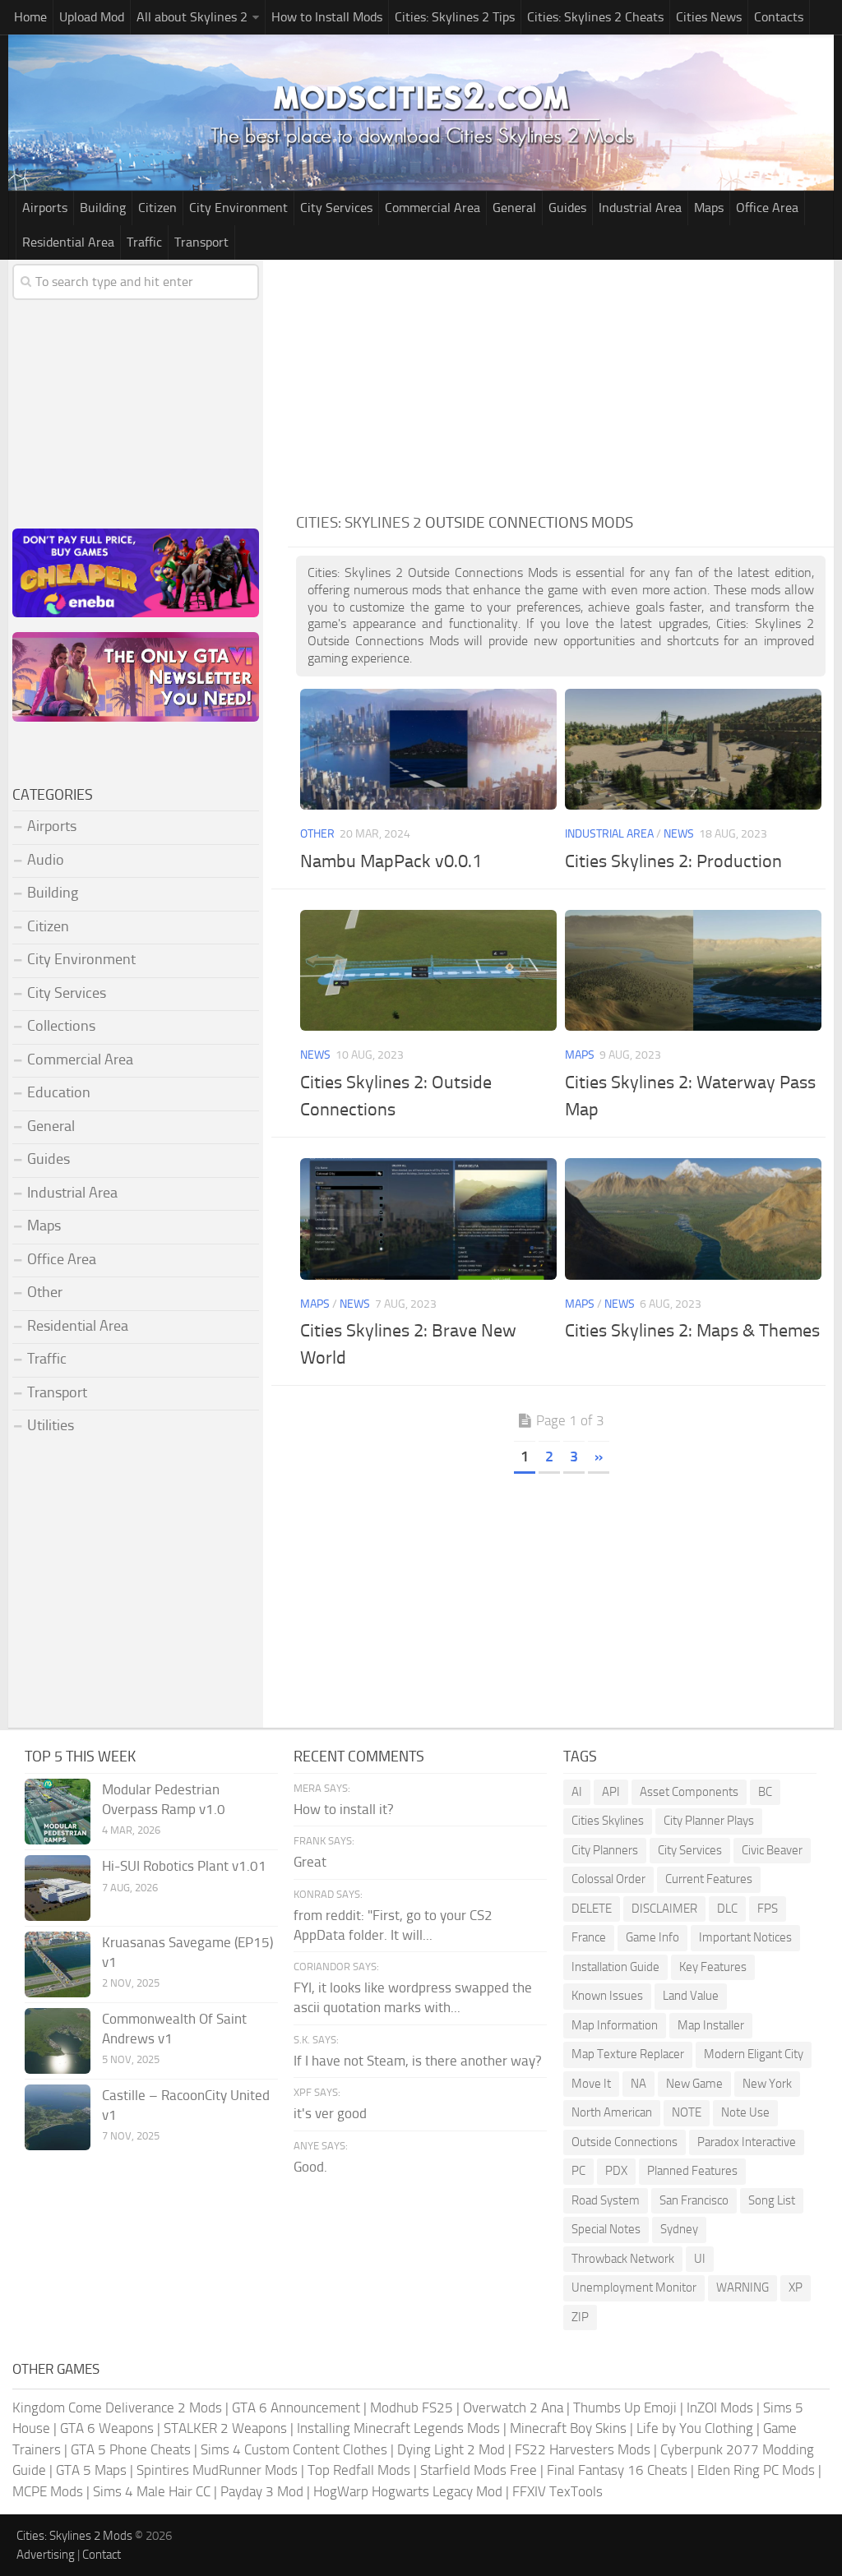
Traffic (144, 242)
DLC (727, 1909)
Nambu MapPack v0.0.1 (391, 861)
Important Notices (745, 1937)
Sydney (679, 2229)
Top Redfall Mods (359, 2470)
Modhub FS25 (412, 2407)
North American (612, 2112)
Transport (201, 242)
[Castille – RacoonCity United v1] (58, 2117)
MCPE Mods (48, 2491)
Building (103, 208)
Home (30, 17)
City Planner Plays (709, 1821)
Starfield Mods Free (479, 2470)
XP (796, 2287)
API (611, 1792)
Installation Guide (615, 1967)
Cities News (709, 17)
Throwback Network (623, 2259)
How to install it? (344, 1809)
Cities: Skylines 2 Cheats (595, 17)
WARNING (743, 2287)
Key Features (713, 1967)
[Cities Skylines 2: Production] (693, 749)
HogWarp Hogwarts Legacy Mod (408, 2491)
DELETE (592, 1909)
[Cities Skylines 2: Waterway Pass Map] (693, 970)
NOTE (687, 2112)
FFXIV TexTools (557, 2491)
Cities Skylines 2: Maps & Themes (692, 1331)
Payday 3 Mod (262, 2491)
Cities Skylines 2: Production (673, 861)
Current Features (709, 1879)
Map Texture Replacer (628, 2054)
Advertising (46, 2555)
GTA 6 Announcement (296, 2407)
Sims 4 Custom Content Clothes (294, 2449)
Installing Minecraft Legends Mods (398, 2428)
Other (317, 834)
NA (638, 2084)
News (679, 834)
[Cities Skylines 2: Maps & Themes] (693, 1219)
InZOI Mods (720, 2407)
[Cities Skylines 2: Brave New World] (428, 1219)
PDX (616, 2171)
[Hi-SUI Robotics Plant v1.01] (58, 1888)
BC (765, 1792)
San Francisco (694, 2200)
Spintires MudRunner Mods (217, 2470)
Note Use (745, 2112)
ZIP (580, 2317)
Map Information (615, 2025)
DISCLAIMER (664, 1909)
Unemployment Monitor (634, 2287)
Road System (606, 2200)
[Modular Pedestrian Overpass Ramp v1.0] (58, 1812)
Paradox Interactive (747, 2142)
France (589, 1937)
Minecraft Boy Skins (568, 2428)
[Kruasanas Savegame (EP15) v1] (58, 1964)
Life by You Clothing (695, 2428)
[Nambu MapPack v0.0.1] (428, 749)
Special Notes (606, 2229)
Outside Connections (625, 2142)
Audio (46, 860)
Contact (102, 2555)
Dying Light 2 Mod (451, 2449)
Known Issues (607, 1996)
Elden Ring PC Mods (756, 2470)
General (514, 208)
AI (577, 1792)
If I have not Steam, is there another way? (418, 2061)
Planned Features (692, 2171)
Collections (61, 1026)
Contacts (779, 17)
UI (700, 2259)
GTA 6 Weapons (107, 2428)
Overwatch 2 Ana (513, 2407)
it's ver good (330, 2113)
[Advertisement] (561, 383)
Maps (709, 208)
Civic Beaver (772, 1850)
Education (59, 1092)
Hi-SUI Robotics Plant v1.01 (184, 1866)
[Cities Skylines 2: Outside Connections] (428, 970)
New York (767, 2084)
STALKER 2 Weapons (225, 2428)
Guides (567, 208)
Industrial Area (640, 208)
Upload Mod (92, 17)
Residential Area (68, 242)
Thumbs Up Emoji (625, 2407)
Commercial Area (433, 208)
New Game (694, 2084)
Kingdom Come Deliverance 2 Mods (117, 2407)
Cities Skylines (608, 1821)
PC (578, 2171)
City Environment (238, 208)
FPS (768, 1909)
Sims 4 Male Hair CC (152, 2491)
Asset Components (689, 1792)
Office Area (767, 208)
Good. (310, 2167)
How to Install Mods (327, 17)
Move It (591, 2084)
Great (310, 1862)
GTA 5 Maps (91, 2470)
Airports (45, 208)
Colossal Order (608, 1879)
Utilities (51, 1425)
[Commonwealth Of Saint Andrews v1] (58, 2041)
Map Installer (711, 2025)
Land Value (691, 1996)
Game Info (652, 1937)
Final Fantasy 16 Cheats (617, 2470)
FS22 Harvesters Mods (583, 2449)
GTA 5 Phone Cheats (131, 2449)
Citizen (157, 208)
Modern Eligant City (754, 2054)
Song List (772, 2200)
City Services (336, 208)
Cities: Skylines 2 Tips (455, 17)
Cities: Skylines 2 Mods (74, 2536)
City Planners (605, 1850)
